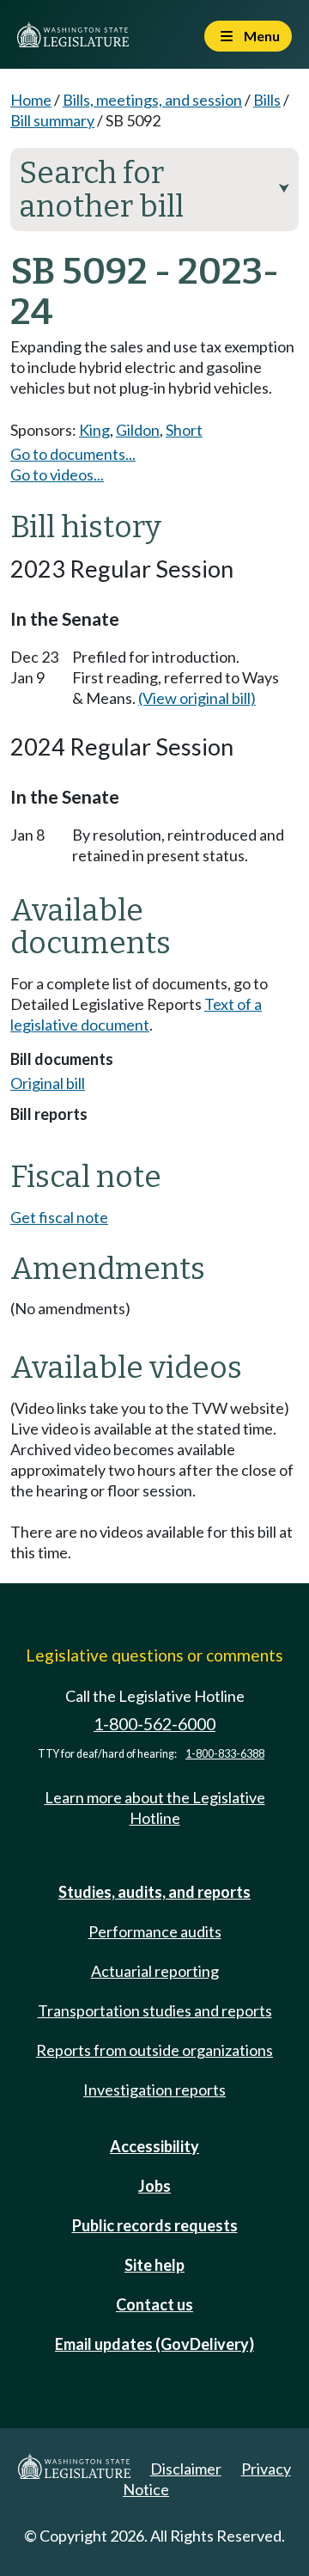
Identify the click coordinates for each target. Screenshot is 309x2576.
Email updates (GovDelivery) (154, 2344)
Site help (154, 2265)
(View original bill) (197, 698)
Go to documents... (73, 454)
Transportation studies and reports (155, 2010)
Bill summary (52, 120)
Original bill (48, 1083)
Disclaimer (186, 2469)
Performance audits (155, 1931)
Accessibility (154, 2146)
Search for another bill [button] (154, 190)
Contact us (154, 2304)
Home (31, 100)
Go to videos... (57, 474)
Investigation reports (154, 2090)
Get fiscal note (59, 1217)
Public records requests (155, 2225)
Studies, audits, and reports (154, 1892)
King (94, 430)
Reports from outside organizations (154, 2050)
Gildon (138, 430)
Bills (267, 100)
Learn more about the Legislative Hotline (155, 1808)
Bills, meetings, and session (152, 100)
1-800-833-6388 (225, 1754)
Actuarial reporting (155, 1971)
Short (184, 430)
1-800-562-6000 (154, 1724)
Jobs (154, 2186)
